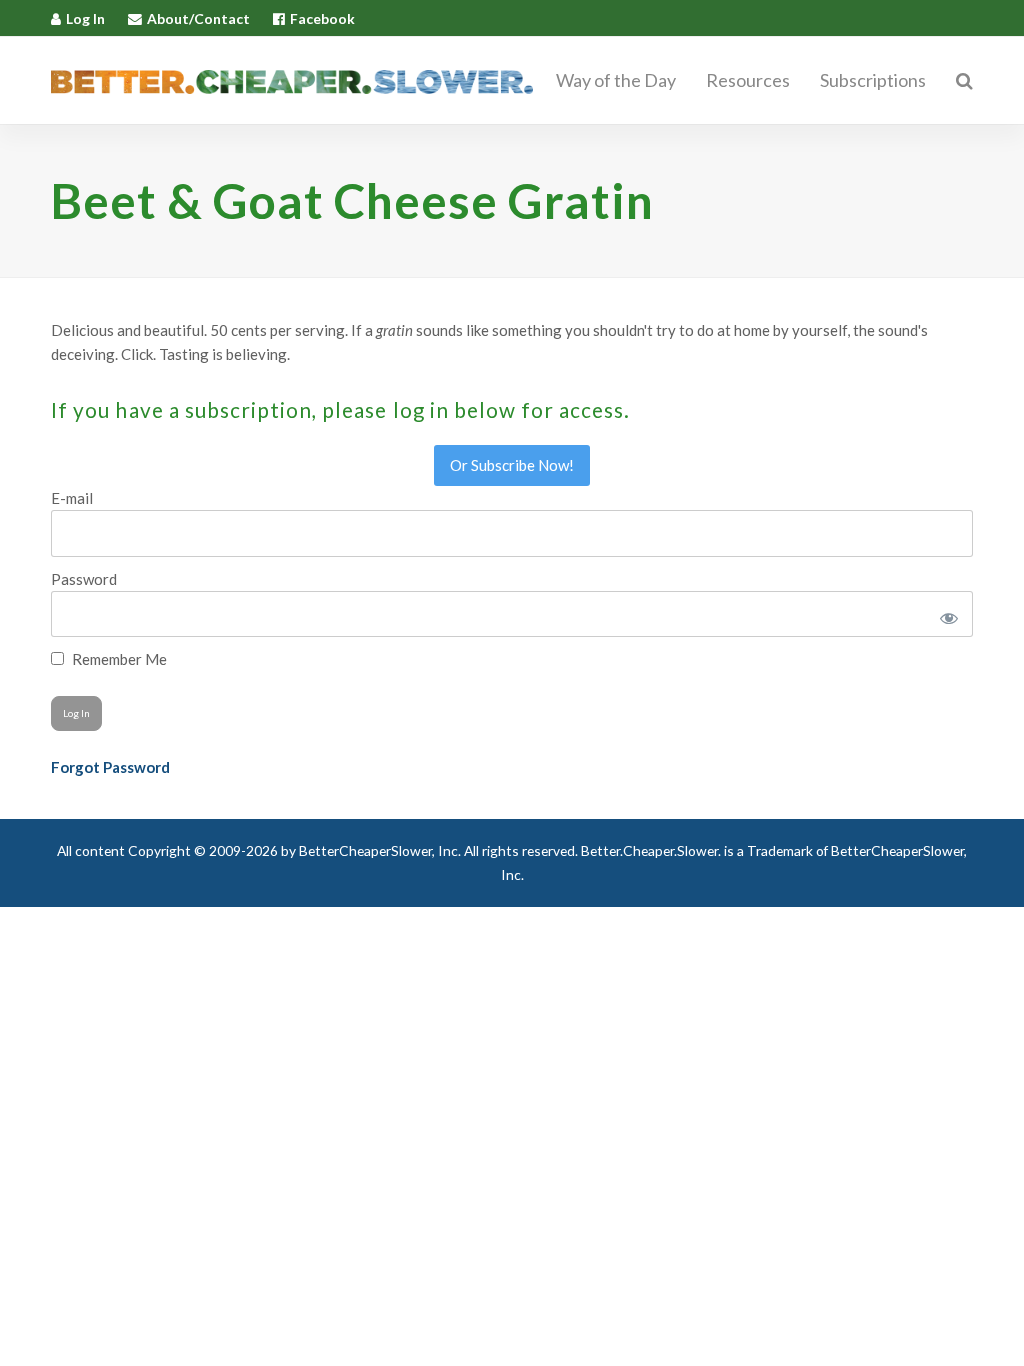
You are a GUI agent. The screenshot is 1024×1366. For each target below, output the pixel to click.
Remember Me (118, 659)
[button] (964, 81)
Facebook (322, 18)
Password (84, 579)
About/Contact (198, 18)
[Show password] (945, 614)
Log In (85, 18)
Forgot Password (110, 767)
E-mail (72, 498)
